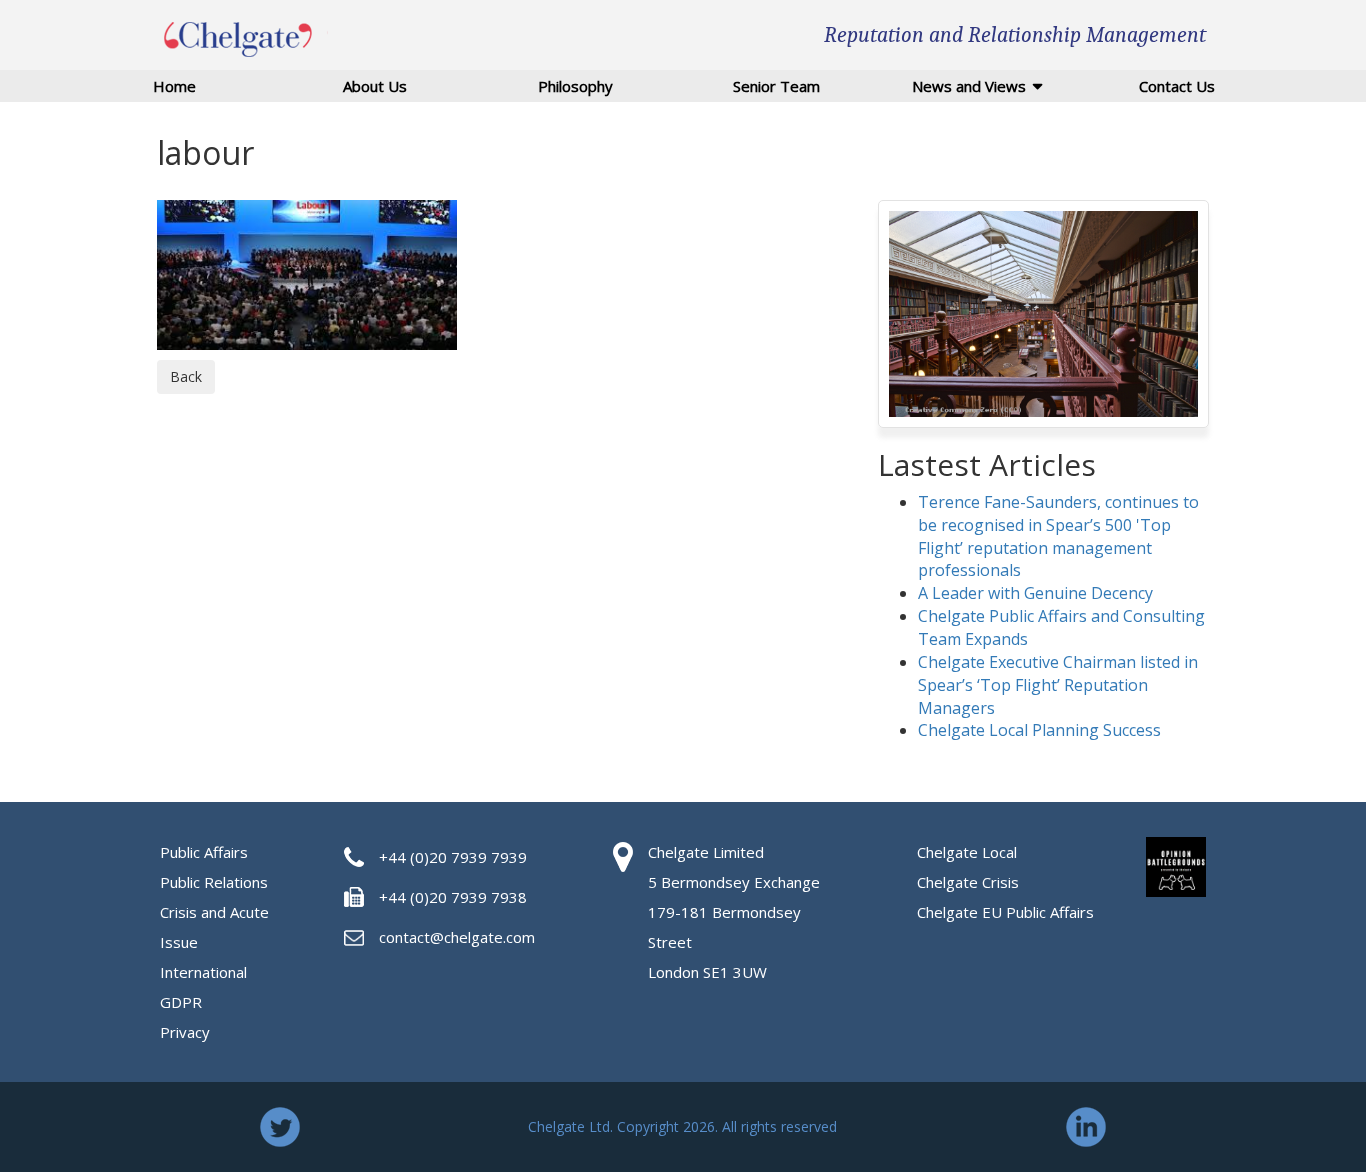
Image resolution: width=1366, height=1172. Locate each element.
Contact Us (1177, 86)
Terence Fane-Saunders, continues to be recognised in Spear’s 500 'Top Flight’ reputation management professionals (1058, 536)
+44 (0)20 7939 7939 (453, 857)
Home (174, 86)
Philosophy (575, 86)
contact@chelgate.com (457, 937)
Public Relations (214, 882)
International (203, 972)
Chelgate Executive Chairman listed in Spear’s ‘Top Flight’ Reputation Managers (1058, 685)
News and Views (969, 86)
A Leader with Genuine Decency (1035, 593)
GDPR (181, 1002)
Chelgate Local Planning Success (1039, 730)
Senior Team (776, 86)
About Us (375, 86)
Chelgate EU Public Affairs (1005, 912)
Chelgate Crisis (968, 882)
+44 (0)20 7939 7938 (453, 897)
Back (186, 376)
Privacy (185, 1032)
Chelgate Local (967, 852)
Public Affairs (204, 852)
